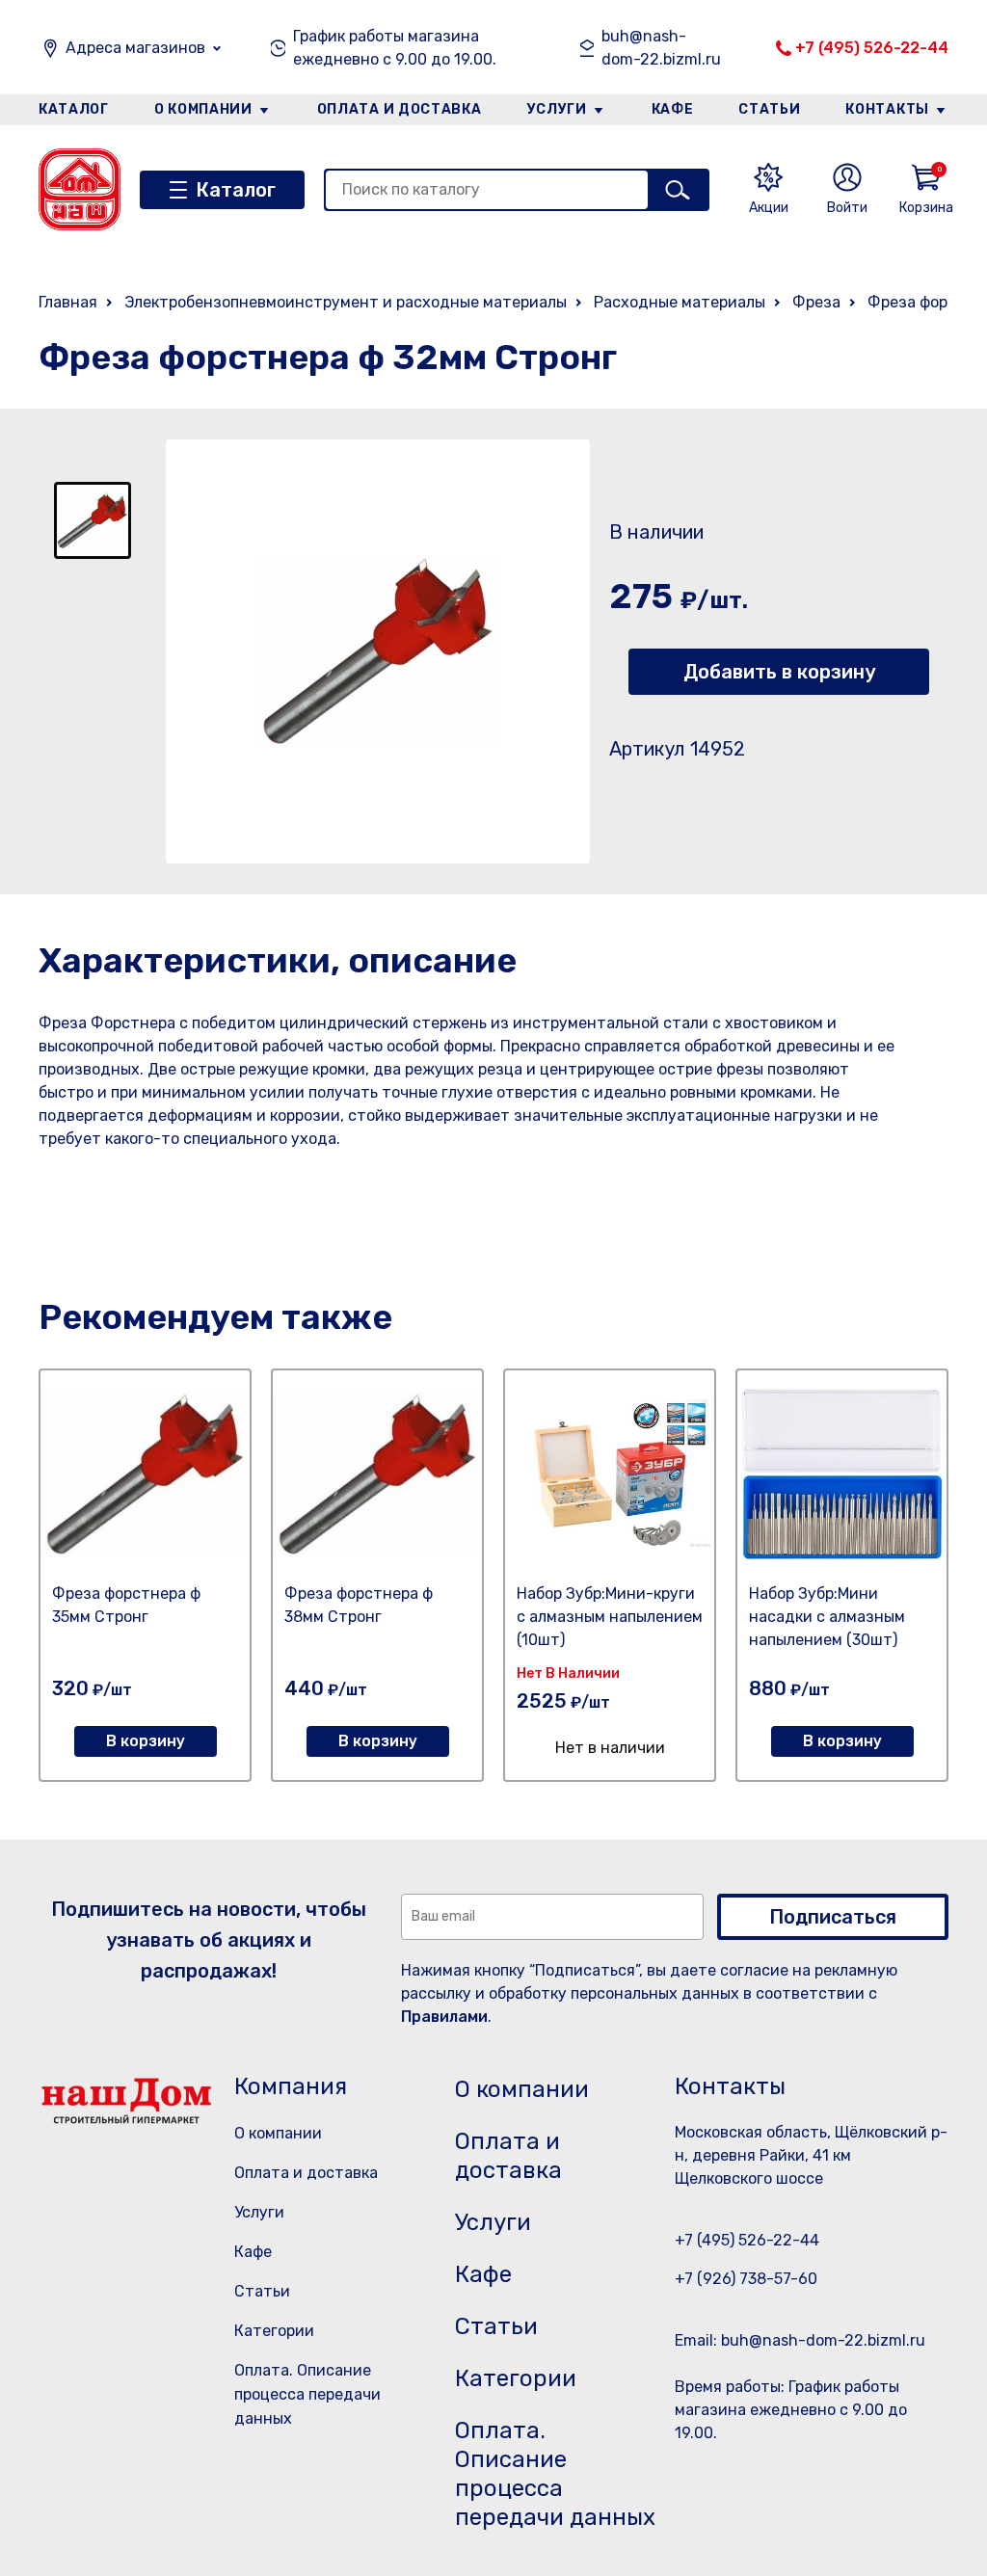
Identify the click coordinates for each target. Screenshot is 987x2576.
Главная (68, 302)
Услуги (557, 109)
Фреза (816, 302)
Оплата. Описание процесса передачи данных (307, 2394)
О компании (203, 109)
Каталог (74, 109)
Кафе (673, 109)
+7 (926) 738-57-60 (746, 2279)
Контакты (887, 109)
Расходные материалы (680, 302)
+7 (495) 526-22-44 (872, 48)
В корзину (146, 1741)
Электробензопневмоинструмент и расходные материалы (346, 302)
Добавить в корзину (779, 672)
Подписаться (833, 1917)
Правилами (444, 2017)
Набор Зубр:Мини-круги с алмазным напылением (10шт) (610, 1617)
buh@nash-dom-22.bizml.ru (661, 48)
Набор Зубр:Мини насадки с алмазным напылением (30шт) (827, 1617)
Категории (274, 2331)
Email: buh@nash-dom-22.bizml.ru (800, 2340)
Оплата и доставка (400, 109)
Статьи (769, 109)
